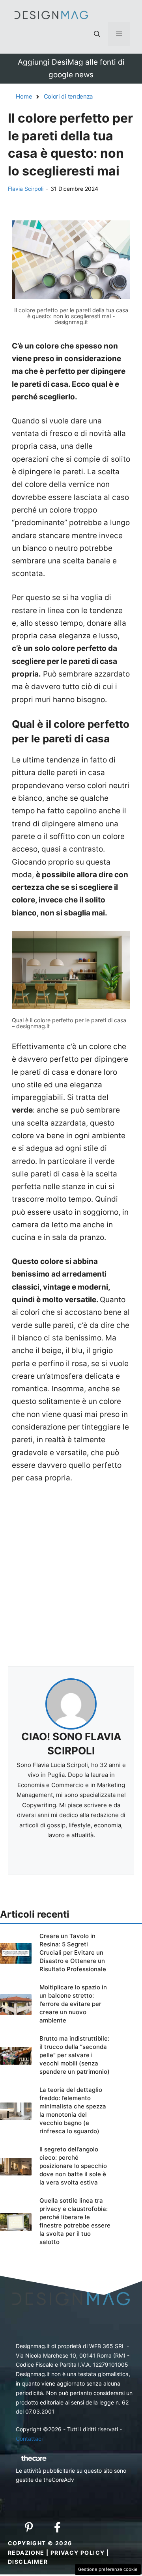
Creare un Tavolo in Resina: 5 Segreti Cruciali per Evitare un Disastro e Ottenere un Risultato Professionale (73, 1953)
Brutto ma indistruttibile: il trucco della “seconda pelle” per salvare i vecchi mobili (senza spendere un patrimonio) (75, 2055)
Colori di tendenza (68, 96)
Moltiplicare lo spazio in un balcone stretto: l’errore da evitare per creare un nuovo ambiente (73, 2004)
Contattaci (29, 2439)
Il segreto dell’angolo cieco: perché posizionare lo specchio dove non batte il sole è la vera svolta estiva (73, 2166)
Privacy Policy (78, 2553)
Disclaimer (28, 2562)
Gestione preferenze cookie (108, 2569)
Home (24, 96)
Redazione (26, 2553)
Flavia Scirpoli (26, 189)
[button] (97, 34)
